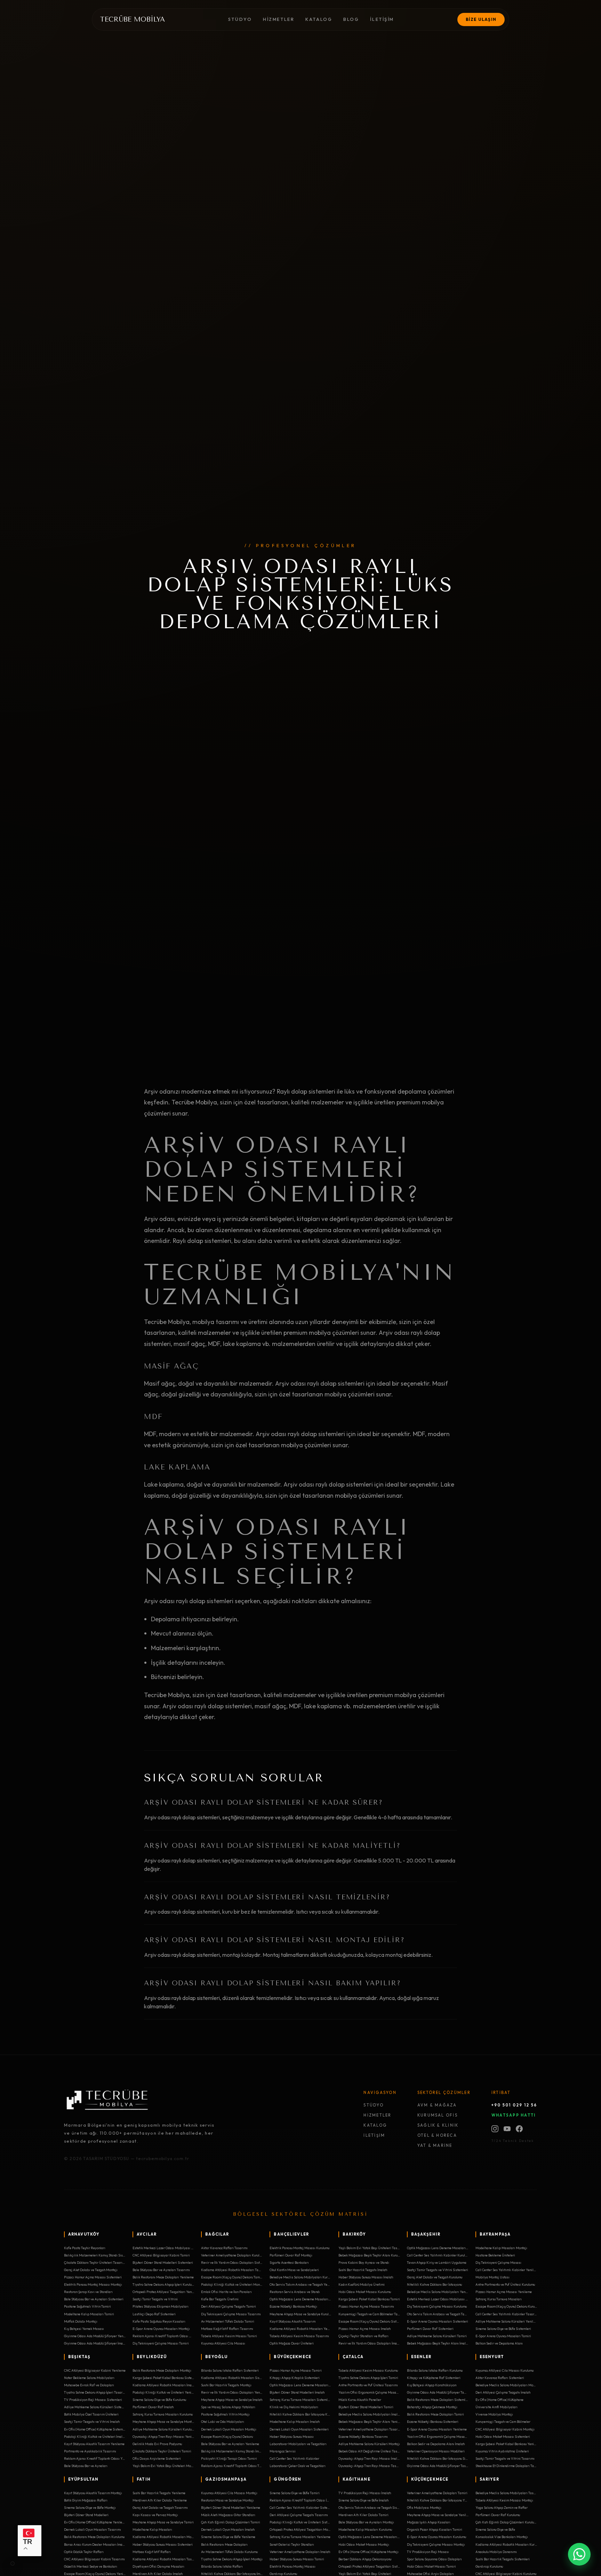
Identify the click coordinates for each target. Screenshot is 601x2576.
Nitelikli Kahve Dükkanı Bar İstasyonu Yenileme (438, 2500)
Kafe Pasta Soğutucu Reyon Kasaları (159, 2321)
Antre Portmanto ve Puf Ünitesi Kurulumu (505, 2284)
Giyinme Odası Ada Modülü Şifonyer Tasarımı (438, 2466)
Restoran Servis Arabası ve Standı (295, 2292)
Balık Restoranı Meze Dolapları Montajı (162, 2370)
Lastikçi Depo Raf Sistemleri (154, 2314)
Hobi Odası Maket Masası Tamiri (431, 2566)
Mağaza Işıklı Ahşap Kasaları (429, 2522)
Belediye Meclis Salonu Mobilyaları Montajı (506, 2385)
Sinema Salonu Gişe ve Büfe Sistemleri (503, 2329)
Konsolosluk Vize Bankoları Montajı (502, 2537)
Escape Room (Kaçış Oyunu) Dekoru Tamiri (232, 2277)
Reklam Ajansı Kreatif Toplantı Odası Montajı (163, 2336)
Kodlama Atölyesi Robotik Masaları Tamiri (232, 2270)
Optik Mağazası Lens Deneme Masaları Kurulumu (300, 2299)
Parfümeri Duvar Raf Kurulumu (498, 2515)
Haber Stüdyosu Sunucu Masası (292, 2436)
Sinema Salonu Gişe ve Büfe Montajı (90, 2507)
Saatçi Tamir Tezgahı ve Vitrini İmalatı (92, 2421)
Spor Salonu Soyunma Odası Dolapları (434, 2559)
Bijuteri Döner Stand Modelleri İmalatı (297, 2392)
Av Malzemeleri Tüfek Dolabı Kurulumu (229, 2552)
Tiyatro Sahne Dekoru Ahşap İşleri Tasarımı (95, 2392)
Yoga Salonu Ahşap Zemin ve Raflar (502, 2507)
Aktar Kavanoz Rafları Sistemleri (500, 2378)
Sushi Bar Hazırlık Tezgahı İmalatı (363, 2270)
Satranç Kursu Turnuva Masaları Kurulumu (163, 2414)
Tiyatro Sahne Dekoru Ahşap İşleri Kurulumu (163, 2284)
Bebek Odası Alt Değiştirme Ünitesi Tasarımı (369, 2451)
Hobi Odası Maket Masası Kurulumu (365, 2292)
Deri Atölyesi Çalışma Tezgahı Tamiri (229, 2306)
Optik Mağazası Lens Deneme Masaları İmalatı (300, 2385)
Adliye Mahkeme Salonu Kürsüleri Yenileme (506, 2321)
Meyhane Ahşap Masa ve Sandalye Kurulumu (300, 2314)
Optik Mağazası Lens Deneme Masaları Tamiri (369, 2537)
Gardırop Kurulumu (489, 2566)
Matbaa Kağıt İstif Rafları (152, 2552)
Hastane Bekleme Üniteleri (495, 2255)
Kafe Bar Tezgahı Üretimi (220, 2299)
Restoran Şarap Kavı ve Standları (88, 2292)
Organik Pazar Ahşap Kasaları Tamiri (435, 2529)
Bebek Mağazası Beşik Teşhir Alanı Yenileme (369, 2421)
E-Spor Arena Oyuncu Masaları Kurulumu (436, 2537)
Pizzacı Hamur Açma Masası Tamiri (296, 2370)
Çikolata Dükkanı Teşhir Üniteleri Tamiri (162, 2451)
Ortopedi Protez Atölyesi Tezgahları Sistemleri (369, 2566)
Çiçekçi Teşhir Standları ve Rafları (363, 2336)
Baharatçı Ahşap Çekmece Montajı (432, 2407)
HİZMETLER (377, 2115)
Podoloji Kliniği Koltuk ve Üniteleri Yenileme (163, 2392)
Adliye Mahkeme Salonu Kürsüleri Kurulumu (163, 2429)
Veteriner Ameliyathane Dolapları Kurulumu (232, 2255)
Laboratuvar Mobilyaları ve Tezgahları (298, 2444)
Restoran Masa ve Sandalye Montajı (227, 2500)
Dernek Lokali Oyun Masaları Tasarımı (93, 2529)
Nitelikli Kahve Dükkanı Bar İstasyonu (434, 2284)
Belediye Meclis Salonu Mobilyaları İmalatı (369, 2414)
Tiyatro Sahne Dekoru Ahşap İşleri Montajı (232, 2559)
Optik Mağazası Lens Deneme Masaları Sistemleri (438, 2248)
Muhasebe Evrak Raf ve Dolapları (89, 2385)
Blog (351, 19)
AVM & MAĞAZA (437, 2105)
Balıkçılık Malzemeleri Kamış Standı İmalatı (232, 2451)
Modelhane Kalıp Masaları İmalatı (295, 2421)
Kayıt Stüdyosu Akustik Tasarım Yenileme (94, 2444)
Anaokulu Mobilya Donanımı (496, 2552)
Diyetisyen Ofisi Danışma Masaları (158, 2566)
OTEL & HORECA (437, 2135)
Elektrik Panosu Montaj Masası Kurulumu (299, 2248)
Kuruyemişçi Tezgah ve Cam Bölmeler (503, 2421)
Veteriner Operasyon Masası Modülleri (436, 2451)
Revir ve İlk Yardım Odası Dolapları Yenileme (232, 2392)
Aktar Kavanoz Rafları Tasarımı (224, 2248)
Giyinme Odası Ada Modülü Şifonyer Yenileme (95, 2336)
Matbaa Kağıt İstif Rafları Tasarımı (227, 2329)
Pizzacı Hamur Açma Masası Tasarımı (366, 2306)
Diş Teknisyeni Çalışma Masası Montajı (436, 2544)
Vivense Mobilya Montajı (494, 2414)
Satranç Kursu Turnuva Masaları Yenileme (300, 2537)
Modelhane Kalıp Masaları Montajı (501, 2248)
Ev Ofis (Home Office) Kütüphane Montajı (368, 2552)
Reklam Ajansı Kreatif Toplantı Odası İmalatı (300, 2500)
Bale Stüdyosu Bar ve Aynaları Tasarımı (161, 2270)
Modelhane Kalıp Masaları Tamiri (89, 2314)
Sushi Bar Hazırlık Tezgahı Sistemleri (503, 2559)
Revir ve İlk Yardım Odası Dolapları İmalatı (369, 2343)
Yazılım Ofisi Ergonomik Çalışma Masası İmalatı (369, 2392)
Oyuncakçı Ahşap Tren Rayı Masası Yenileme (163, 2436)
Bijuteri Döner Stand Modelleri (86, 2515)
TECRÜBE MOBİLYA (132, 19)
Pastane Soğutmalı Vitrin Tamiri (87, 2306)
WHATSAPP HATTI (514, 2115)
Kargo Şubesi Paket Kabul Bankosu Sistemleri (163, 2378)
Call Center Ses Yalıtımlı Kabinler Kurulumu (438, 2255)
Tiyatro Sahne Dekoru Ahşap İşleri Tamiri (368, 2378)
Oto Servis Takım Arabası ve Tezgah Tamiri (438, 2314)
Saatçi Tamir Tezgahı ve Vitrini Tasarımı (505, 2458)
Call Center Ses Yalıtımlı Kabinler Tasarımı (506, 2314)
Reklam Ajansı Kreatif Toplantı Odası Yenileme (95, 2458)
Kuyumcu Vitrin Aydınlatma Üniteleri (502, 2451)
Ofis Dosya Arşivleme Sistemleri (157, 2458)
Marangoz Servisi (283, 2451)
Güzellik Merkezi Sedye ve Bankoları (91, 2566)
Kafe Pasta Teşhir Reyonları (85, 2248)
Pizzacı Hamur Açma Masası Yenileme (504, 2292)
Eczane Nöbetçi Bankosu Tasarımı (363, 2436)
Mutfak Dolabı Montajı (81, 2321)
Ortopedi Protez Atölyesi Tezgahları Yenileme (163, 2292)
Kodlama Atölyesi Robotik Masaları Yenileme (300, 2329)
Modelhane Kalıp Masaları (152, 2529)
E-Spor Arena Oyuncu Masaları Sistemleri (438, 2321)
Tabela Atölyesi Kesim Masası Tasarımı (299, 2336)
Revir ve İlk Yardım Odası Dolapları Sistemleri (232, 2262)
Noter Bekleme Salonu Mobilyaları (89, 2378)
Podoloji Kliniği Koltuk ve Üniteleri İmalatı (95, 2436)
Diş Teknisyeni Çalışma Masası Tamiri (161, 2343)
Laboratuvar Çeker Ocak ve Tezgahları (298, 2466)
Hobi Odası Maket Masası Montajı (364, 2544)
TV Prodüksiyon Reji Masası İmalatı (365, 2493)
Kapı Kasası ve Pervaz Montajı (155, 2515)
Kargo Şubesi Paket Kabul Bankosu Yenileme (506, 2444)
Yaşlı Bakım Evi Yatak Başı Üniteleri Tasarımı (369, 2248)
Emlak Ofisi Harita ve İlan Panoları (226, 2292)
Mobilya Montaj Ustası (492, 2277)
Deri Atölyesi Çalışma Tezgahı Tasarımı (299, 2515)
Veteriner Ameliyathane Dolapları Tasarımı (369, 2429)
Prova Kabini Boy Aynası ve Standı (364, 2262)
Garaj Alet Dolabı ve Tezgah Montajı (91, 2270)
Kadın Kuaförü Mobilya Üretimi (362, 2284)
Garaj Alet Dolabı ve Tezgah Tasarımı (160, 2507)
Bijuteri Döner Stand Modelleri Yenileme (231, 2507)
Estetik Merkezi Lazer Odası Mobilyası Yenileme (438, 2299)
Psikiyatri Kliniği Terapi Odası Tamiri (229, 2458)
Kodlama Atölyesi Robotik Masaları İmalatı (163, 2385)
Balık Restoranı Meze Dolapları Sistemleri (438, 2400)
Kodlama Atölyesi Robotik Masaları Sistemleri (232, 2378)
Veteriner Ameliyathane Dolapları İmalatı (300, 2552)
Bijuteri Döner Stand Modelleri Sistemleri (163, 2262)
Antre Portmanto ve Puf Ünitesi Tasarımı (368, 2385)
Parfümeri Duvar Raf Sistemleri (430, 2329)
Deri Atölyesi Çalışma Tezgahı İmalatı (503, 2392)
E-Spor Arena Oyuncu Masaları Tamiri (503, 2336)
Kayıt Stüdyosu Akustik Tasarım (293, 2321)
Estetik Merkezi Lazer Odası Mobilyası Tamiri (163, 2248)
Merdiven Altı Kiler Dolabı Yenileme (160, 2500)
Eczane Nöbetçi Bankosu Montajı (293, 2306)
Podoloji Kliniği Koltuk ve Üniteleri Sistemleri (300, 2522)
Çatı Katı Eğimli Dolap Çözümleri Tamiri (231, 2522)
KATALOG (375, 2125)
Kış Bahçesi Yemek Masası (84, 2329)
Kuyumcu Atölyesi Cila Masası (223, 2343)
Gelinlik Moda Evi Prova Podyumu (157, 2444)
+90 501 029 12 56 (514, 2105)
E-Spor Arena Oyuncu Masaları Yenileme (437, 2429)
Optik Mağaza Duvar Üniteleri (292, 2343)
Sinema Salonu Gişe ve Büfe (495, 2529)
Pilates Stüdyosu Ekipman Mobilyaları (161, 2306)
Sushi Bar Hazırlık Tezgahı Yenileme (159, 2493)
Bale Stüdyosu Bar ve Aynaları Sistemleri (94, 2299)
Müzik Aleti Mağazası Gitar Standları (228, 2515)
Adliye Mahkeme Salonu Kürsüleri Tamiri (437, 2336)
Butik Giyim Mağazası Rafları (86, 2500)
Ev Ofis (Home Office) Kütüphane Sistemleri (95, 2429)
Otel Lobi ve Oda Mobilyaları (223, 2421)
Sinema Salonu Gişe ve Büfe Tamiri (295, 2493)
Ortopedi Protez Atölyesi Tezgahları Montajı (300, 2529)
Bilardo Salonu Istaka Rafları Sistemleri (230, 2370)
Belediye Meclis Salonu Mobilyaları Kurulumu (300, 2277)
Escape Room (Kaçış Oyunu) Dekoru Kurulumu (506, 2306)
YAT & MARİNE (435, 2145)
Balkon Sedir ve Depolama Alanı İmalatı (436, 2444)
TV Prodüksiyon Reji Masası (428, 2552)
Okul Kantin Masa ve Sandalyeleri (294, 2270)
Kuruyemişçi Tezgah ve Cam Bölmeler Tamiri (369, 2314)
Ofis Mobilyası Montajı (424, 2507)
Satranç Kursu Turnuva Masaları (499, 2299)
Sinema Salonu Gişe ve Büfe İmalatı (364, 2500)
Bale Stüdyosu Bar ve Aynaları (86, 2466)
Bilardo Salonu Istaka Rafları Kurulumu (435, 2370)
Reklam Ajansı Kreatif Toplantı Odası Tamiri (232, 2466)
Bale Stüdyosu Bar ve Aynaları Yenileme (230, 2444)
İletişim (382, 19)
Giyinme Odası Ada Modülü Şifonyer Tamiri (438, 2392)
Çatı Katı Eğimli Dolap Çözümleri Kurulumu (506, 2522)
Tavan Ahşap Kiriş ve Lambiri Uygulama (437, 2262)
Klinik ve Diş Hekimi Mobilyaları (294, 2407)
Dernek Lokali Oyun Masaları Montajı (229, 2429)
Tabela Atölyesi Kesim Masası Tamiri (229, 2336)
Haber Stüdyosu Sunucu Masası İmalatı (366, 2277)
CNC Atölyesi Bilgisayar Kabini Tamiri (161, 2255)
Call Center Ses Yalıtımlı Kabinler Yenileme (506, 2270)
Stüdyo (240, 19)
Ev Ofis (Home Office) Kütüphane (499, 2400)
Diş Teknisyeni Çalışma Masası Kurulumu (437, 2306)
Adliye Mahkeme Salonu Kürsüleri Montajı (369, 2444)
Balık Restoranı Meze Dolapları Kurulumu (94, 2537)
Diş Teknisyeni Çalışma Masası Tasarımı (231, 2314)
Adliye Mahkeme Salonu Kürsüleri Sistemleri (95, 2407)
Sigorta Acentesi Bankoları (289, 2262)
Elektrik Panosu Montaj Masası (293, 2566)
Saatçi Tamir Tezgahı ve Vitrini (155, 2299)
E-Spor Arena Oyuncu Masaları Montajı (161, 2329)
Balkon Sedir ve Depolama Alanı (499, 2343)
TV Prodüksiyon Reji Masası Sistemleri (93, 2400)
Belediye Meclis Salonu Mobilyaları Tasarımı (506, 2493)
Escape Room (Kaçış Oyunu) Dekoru (227, 2436)
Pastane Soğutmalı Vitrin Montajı (225, 2414)
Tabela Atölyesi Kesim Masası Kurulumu (368, 2370)
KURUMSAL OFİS (438, 2115)
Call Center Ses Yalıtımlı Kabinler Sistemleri (300, 2507)
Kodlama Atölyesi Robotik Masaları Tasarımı (163, 2559)
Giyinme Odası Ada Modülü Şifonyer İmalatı (95, 2343)
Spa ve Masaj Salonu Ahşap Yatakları (228, 2407)
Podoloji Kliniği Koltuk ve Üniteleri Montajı (232, 2284)
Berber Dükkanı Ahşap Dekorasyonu (365, 2559)
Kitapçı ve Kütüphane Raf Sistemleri (434, 2378)
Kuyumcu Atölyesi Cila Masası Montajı (229, 2493)
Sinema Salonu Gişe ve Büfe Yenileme (228, 2537)
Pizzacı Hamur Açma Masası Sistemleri (93, 2277)
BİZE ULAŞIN (481, 19)
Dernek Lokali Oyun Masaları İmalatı (228, 2529)
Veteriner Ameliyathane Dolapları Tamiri (437, 2493)
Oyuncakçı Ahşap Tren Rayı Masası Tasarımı (369, 2466)
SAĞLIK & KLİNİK (438, 2125)
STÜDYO (373, 2105)
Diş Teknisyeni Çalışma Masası (498, 2262)
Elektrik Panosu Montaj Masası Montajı (93, 2284)
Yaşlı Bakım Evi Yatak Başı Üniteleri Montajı (163, 2466)
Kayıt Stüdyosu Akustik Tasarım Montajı (93, 2493)
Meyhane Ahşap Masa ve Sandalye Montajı (163, 2421)
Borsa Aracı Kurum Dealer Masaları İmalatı (95, 2544)
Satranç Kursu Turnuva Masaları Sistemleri (300, 2400)
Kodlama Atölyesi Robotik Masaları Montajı (163, 2537)
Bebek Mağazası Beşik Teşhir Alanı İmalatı (438, 2343)
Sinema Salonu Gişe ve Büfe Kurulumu (159, 2400)
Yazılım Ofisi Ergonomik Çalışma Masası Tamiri (438, 2436)
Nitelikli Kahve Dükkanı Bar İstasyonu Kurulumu (300, 2414)
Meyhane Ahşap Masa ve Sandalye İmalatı (232, 2400)
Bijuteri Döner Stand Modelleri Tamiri (366, 2407)
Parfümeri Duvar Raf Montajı (291, 2255)
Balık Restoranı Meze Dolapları (224, 2544)
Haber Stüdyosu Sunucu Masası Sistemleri (163, 2544)
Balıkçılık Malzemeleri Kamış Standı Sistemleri (95, 2255)
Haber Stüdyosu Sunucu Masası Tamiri (297, 2559)
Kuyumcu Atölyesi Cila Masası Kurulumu (504, 2370)
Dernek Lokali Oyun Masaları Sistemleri (299, 2429)
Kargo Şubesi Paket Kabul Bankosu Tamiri (369, 2299)
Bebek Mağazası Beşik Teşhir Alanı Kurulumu (369, 2255)
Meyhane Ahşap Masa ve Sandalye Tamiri (163, 2522)
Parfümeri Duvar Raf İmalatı (153, 2407)
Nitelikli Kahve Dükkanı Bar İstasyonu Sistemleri (438, 2458)
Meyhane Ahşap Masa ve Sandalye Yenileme (438, 2515)
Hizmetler (279, 19)
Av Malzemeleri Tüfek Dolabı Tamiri (228, 2321)
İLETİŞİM (374, 2135)
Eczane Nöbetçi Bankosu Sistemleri (433, 2421)
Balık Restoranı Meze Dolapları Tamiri (435, 2414)
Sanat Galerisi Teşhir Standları (292, 2544)
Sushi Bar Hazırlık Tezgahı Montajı (226, 2385)
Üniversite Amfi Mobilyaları (496, 2407)
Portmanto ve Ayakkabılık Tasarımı (90, 2451)
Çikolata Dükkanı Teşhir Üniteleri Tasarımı (95, 2262)
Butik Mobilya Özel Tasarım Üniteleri (91, 2414)
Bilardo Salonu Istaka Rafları (222, 2566)
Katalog (319, 19)
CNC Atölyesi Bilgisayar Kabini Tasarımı (94, 2559)
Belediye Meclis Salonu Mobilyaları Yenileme (438, 2292)
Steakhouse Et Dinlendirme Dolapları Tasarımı (506, 2466)
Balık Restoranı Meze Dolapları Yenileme (163, 2277)
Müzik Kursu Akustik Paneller (360, 2400)
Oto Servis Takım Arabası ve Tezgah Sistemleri (369, 2507)
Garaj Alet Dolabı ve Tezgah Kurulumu (435, 2277)
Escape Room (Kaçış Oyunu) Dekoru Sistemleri (369, 2321)
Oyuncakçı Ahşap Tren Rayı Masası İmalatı (369, 2458)
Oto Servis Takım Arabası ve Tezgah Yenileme (300, 2284)
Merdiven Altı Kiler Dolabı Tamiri (363, 2515)
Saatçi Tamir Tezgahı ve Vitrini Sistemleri (438, 2270)
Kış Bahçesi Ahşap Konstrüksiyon (432, 2385)
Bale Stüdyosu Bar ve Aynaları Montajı (366, 2522)
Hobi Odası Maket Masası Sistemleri (503, 2436)
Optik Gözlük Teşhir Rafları (84, 2552)
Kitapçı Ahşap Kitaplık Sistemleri (295, 2378)
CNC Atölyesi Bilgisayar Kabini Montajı (505, 2429)
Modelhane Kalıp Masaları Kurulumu (365, 2529)
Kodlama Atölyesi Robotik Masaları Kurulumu (506, 2544)
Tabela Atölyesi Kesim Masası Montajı (504, 2500)
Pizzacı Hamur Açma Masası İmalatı (365, 2329)
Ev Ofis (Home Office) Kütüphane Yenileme (95, 2522)
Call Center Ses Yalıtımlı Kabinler (294, 2458)
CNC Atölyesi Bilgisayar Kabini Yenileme (95, 2370)
